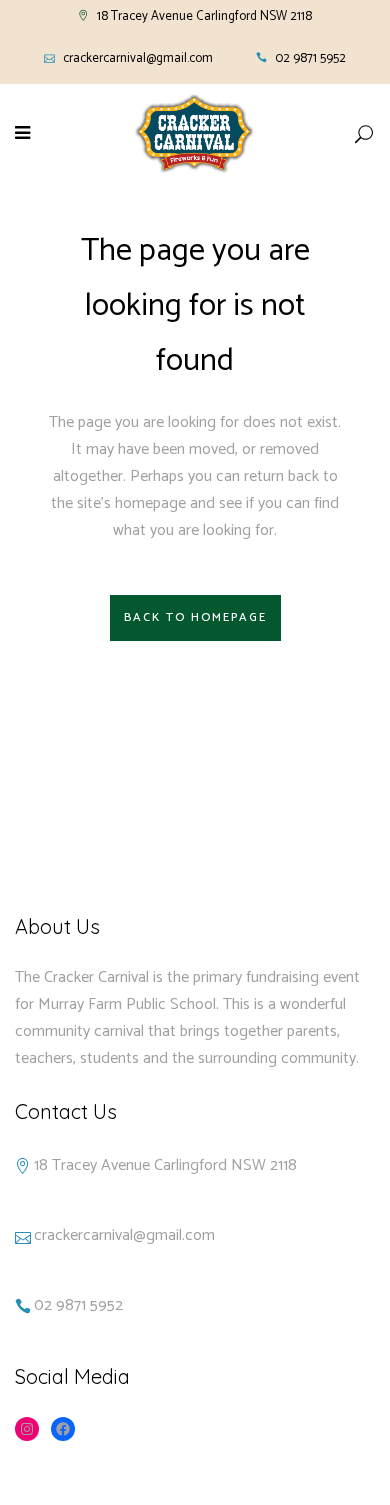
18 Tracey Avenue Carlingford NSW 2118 (204, 16)
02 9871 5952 (310, 58)
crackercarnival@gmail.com (138, 58)
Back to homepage (195, 617)
